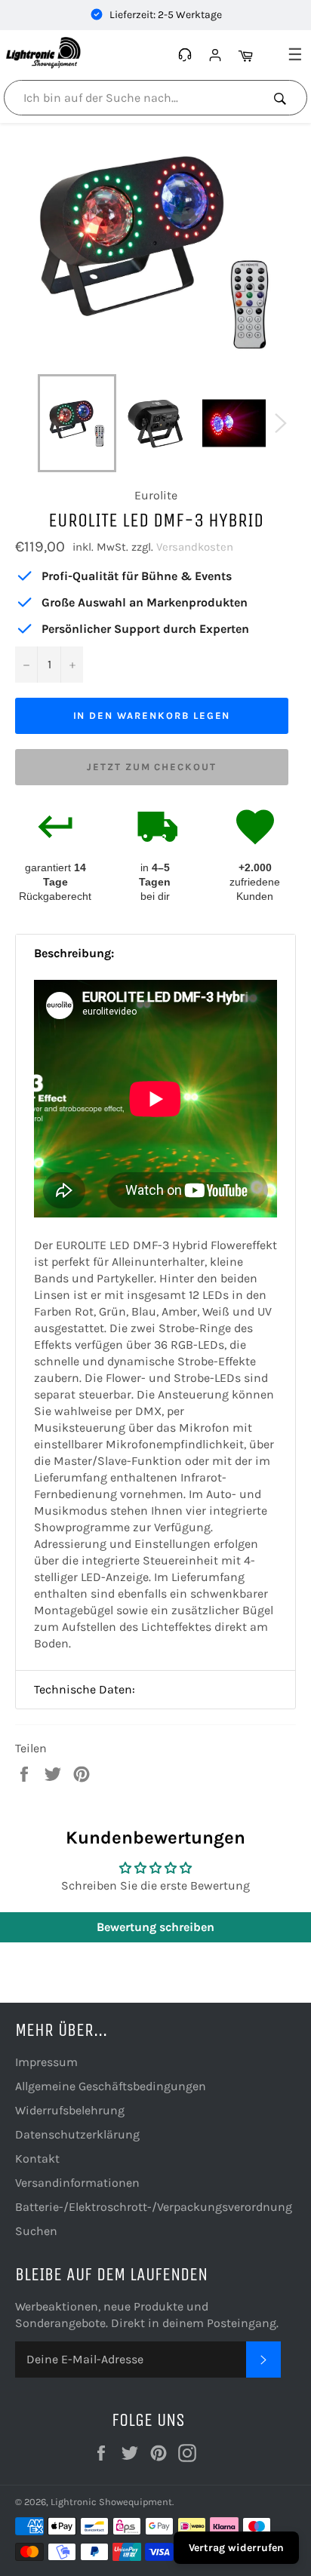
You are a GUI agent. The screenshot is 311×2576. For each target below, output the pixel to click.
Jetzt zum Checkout (152, 767)
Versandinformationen (77, 2183)
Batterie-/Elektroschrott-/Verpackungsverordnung (154, 2207)
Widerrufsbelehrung (70, 2110)
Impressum (46, 2062)
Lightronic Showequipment (111, 2502)
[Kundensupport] (187, 55)
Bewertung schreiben (155, 1927)
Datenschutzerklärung (77, 2134)
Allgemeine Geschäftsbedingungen (111, 2086)
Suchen (36, 2231)
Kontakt (37, 2158)
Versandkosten (195, 547)
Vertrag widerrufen (236, 2548)
